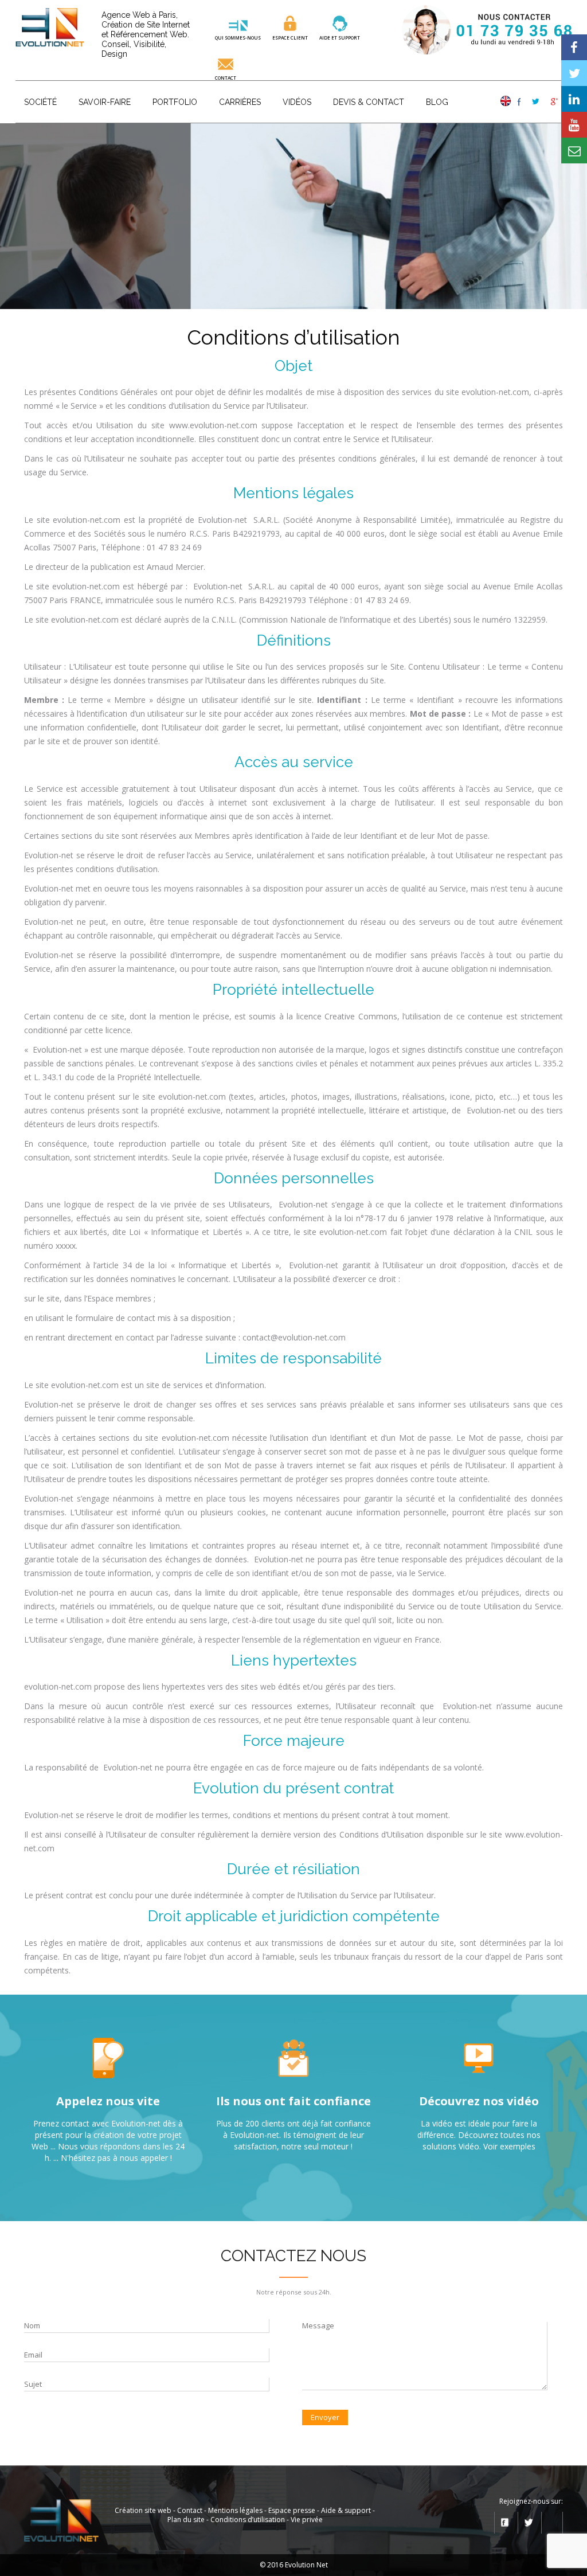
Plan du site (186, 2520)
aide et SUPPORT (340, 37)
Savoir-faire (105, 102)
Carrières (240, 102)
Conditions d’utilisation (248, 2520)
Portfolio (175, 102)
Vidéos (297, 102)
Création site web (143, 2510)
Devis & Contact (369, 102)
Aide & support (346, 2510)
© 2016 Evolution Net (294, 2565)
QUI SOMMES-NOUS (238, 37)
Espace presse (292, 2510)
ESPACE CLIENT (290, 37)
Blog (437, 102)
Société (40, 102)
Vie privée (307, 2520)
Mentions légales (235, 2510)
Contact (226, 77)
